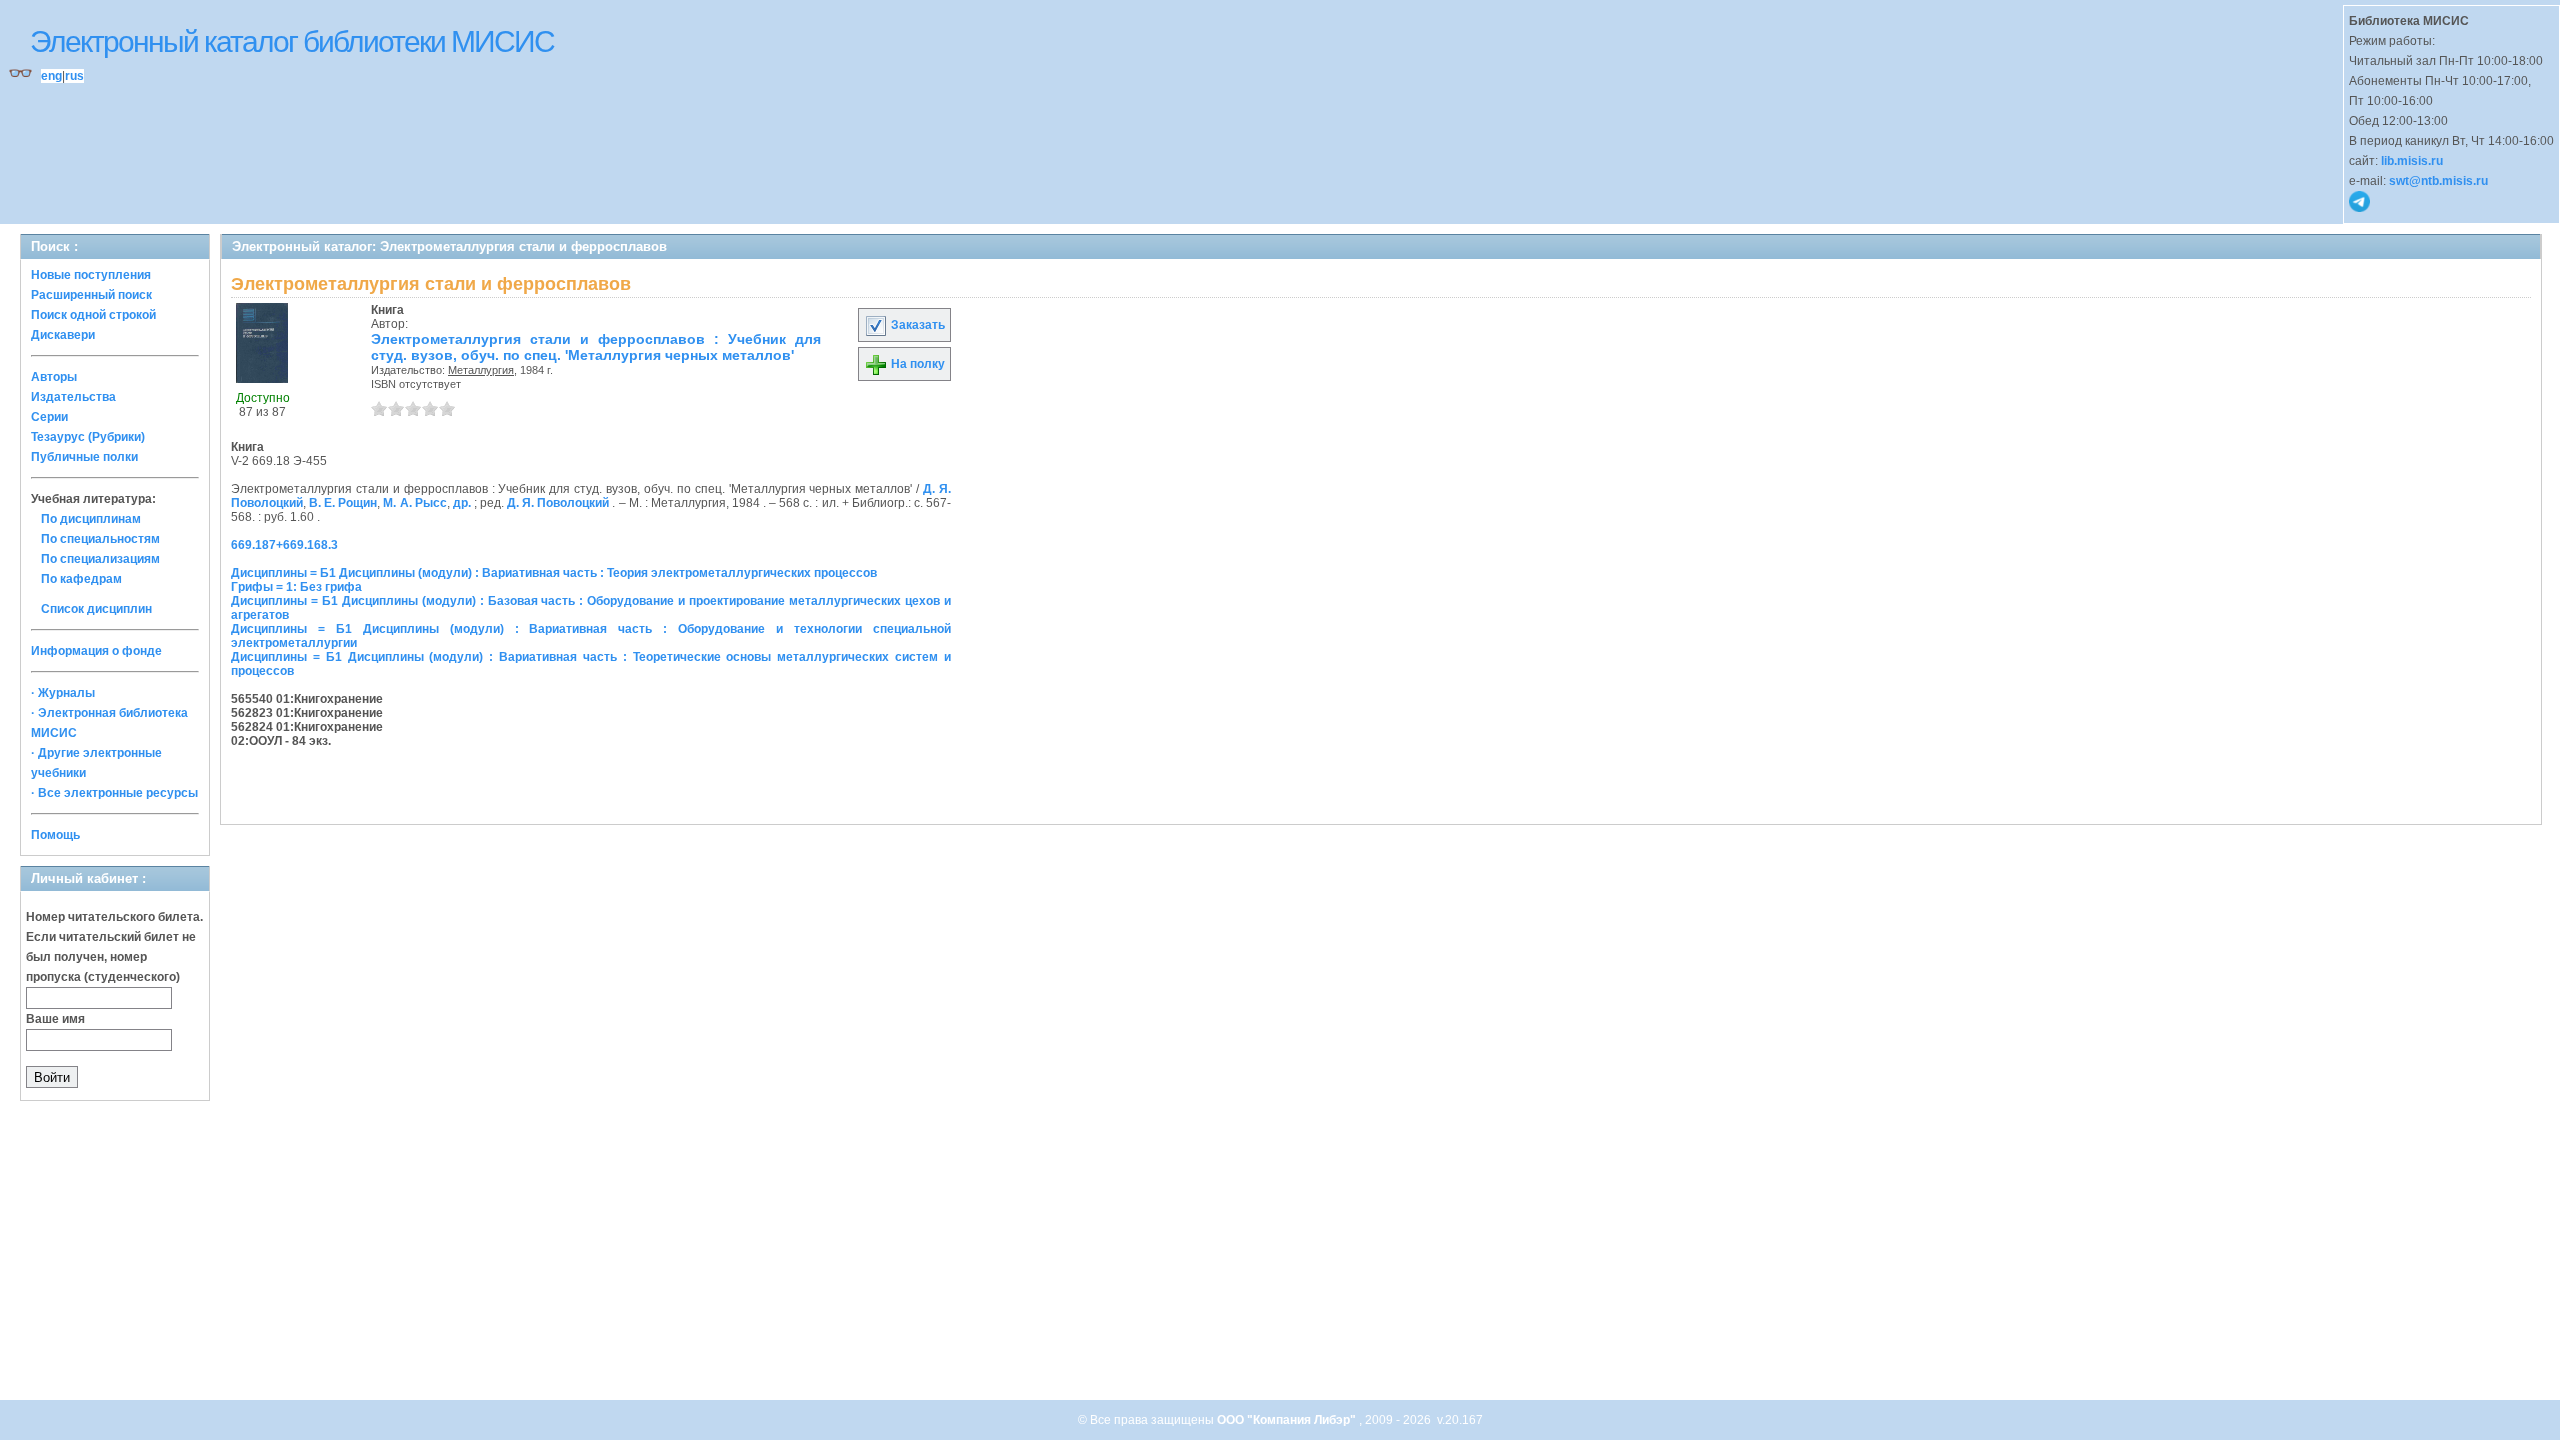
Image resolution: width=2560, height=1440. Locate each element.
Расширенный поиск (91, 295)
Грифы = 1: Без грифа (296, 587)
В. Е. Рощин (343, 503)
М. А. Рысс (414, 503)
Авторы (54, 377)
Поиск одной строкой (93, 315)
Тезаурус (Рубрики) (88, 437)
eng (51, 76)
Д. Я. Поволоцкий (558, 503)
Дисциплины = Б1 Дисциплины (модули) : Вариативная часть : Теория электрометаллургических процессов (554, 573)
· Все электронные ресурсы (114, 793)
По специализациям (100, 559)
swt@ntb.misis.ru (2438, 181)
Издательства (73, 397)
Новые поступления (91, 275)
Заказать (916, 325)
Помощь (55, 835)
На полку (916, 364)
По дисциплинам (91, 519)
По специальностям (100, 539)
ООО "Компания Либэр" (1288, 1420)
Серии (49, 417)
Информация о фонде (96, 651)
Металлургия (481, 370)
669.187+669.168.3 (284, 545)
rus (74, 76)
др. (462, 503)
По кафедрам (81, 579)
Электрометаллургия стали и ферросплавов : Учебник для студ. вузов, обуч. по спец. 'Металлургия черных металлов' (596, 347)
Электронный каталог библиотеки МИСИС (292, 41)
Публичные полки (84, 457)
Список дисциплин (96, 609)
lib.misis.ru (2412, 161)
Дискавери (63, 335)
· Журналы (63, 693)
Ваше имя (55, 1019)
